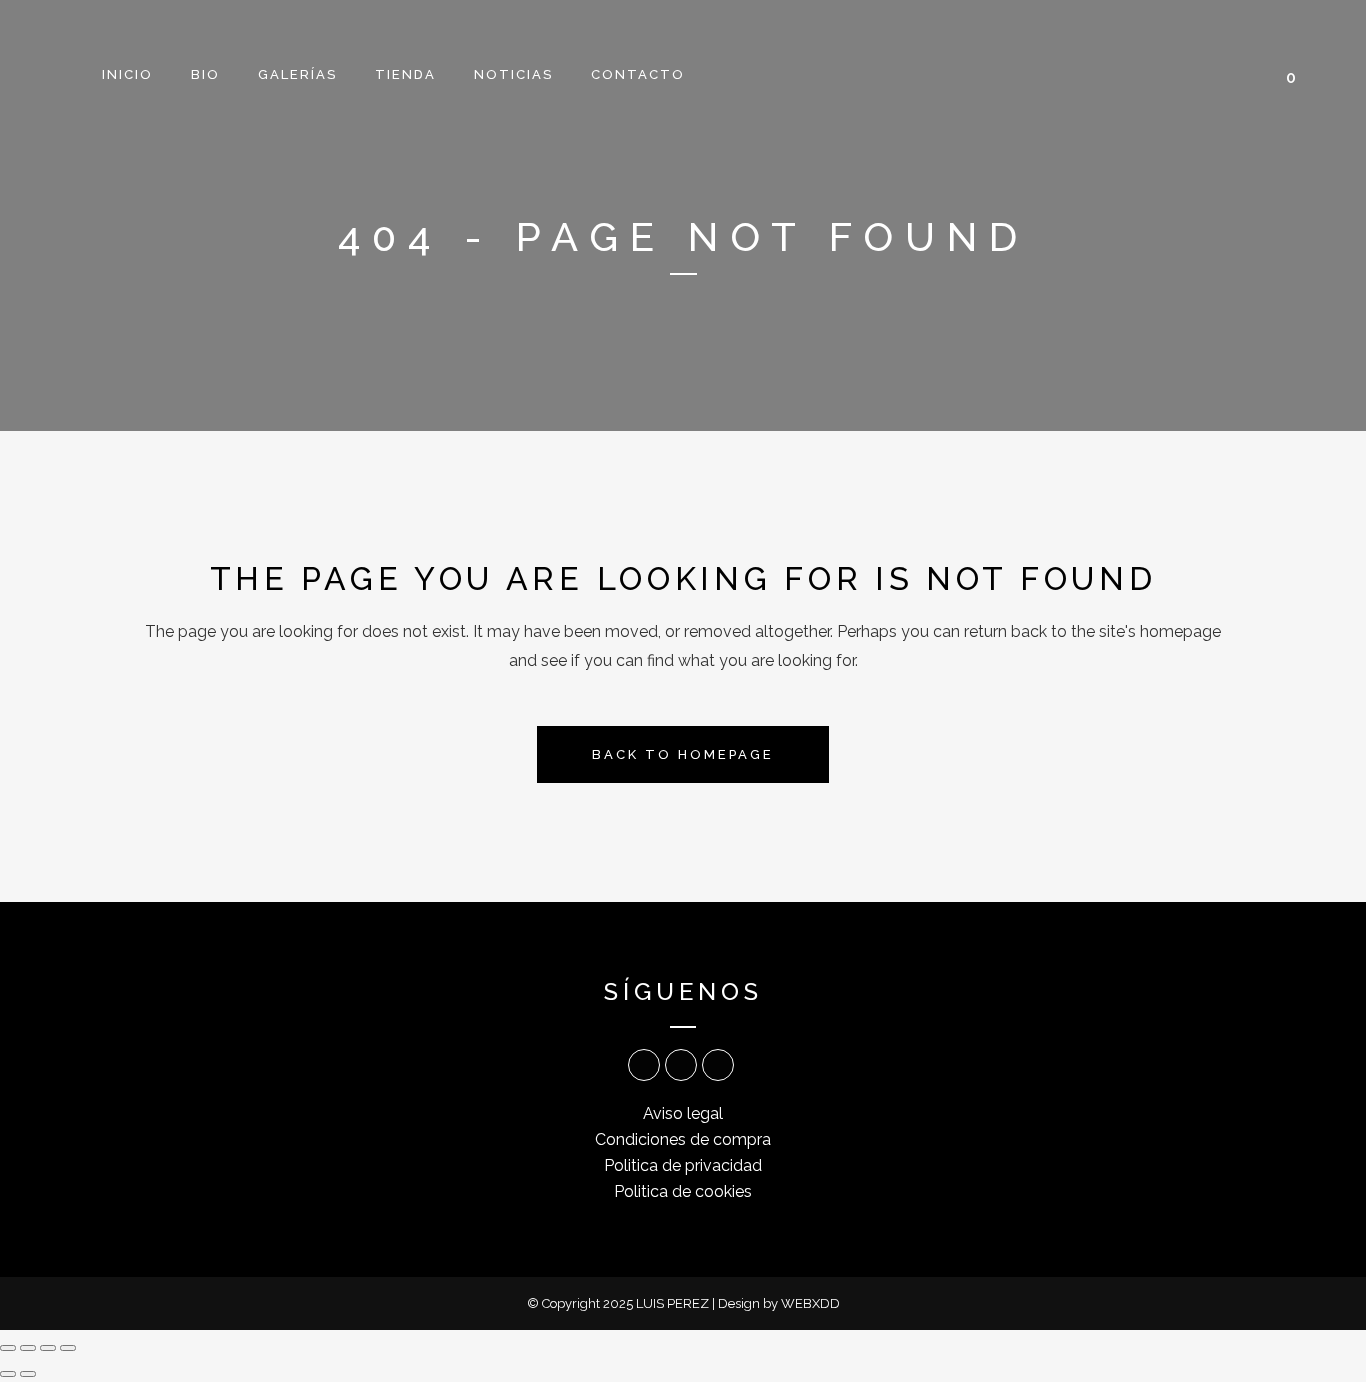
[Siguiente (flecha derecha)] (28, 1374)
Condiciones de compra (683, 1139)
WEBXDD (810, 1303)
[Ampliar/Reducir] (8, 1348)
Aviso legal (683, 1113)
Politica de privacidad (683, 1165)
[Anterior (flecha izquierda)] (8, 1374)
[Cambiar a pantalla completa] (28, 1348)
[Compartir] (48, 1348)
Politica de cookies (683, 1191)
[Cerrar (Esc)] (68, 1348)
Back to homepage (683, 754)
